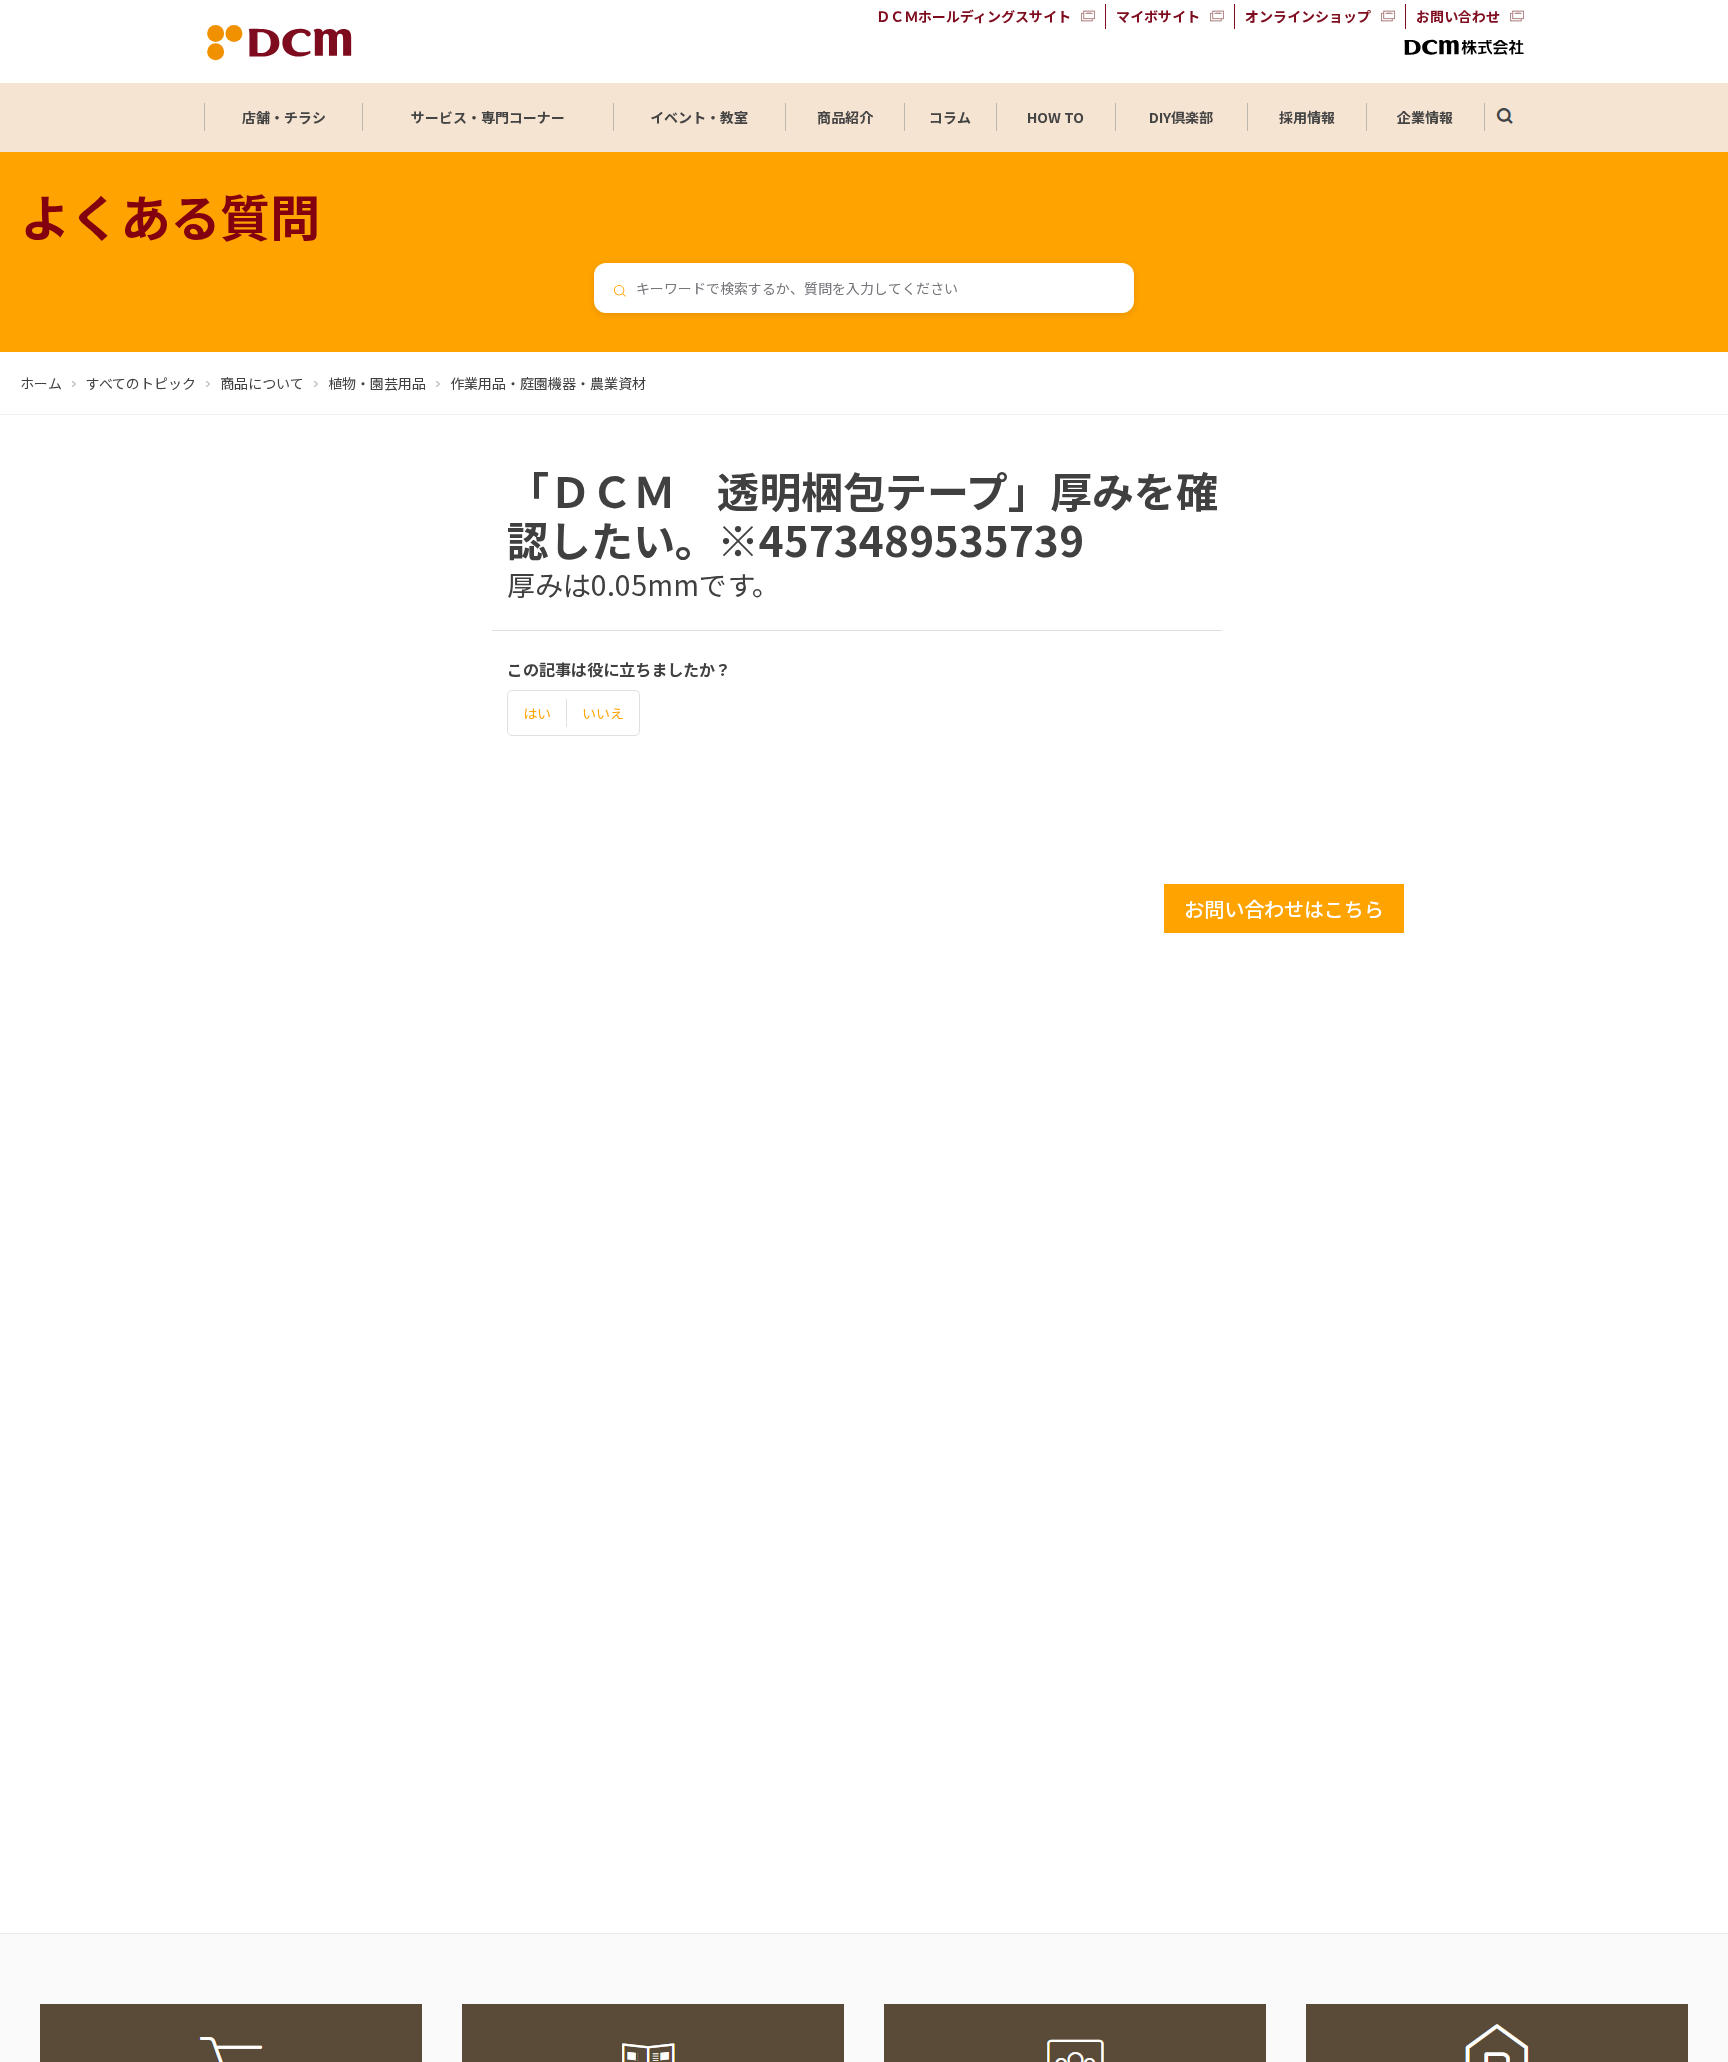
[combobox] (864, 288)
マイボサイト (1158, 16)
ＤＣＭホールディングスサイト (973, 16)
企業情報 (1425, 117)
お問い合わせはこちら (1284, 908)
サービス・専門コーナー (488, 117)
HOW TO (1055, 117)
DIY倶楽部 (1181, 117)
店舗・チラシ (284, 117)
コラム (950, 117)
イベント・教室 (699, 117)
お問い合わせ (1458, 16)
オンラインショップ (1308, 16)
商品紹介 (845, 117)
